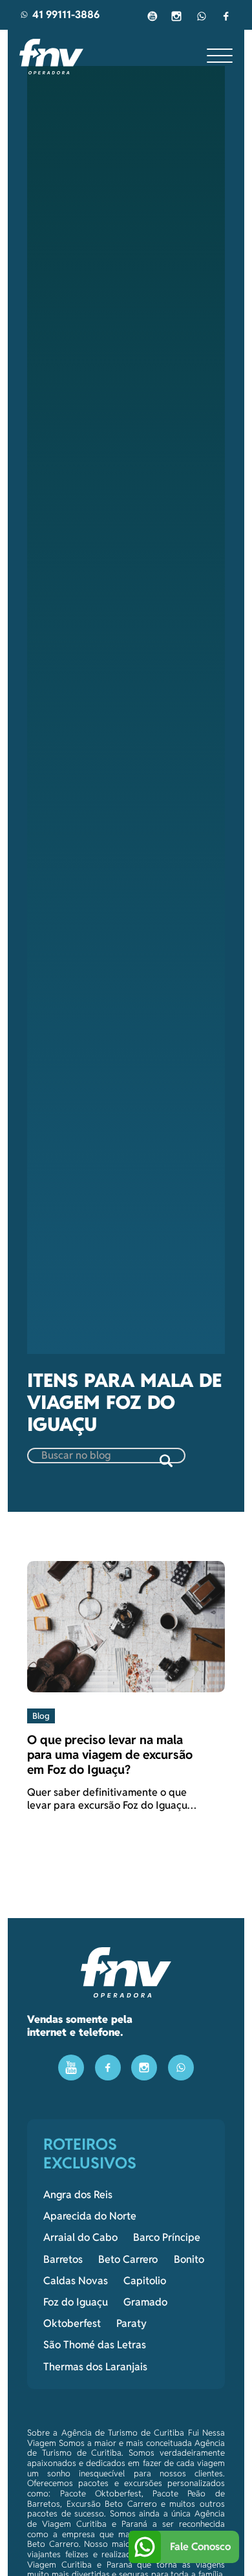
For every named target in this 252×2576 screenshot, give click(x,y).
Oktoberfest (72, 2324)
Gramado (145, 2302)
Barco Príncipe (167, 2238)
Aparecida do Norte (90, 2216)
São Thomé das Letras (95, 2345)
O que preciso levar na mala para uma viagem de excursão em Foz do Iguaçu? (110, 1755)
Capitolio (145, 2281)
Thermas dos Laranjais (95, 2367)
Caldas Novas (76, 2281)
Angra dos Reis (78, 2195)
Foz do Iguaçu (76, 2302)
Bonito (189, 2260)
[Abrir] (220, 56)
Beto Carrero (128, 2260)
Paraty (131, 2324)
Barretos (63, 2260)
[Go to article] (126, 1626)
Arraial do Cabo (80, 2238)
